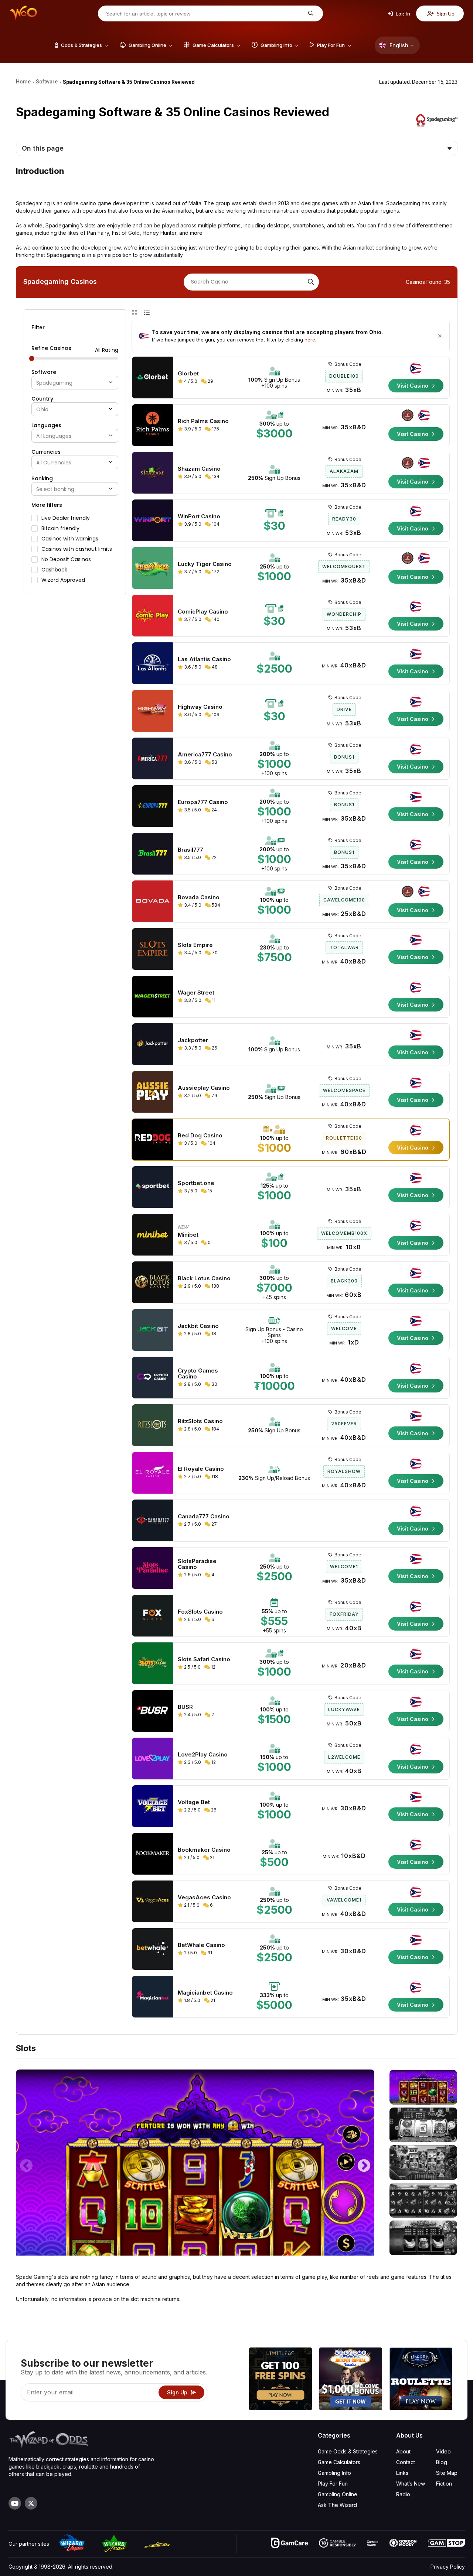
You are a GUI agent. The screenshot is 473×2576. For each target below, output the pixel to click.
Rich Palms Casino (203, 421)
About (403, 2451)
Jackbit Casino (198, 1326)
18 (213, 1334)
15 (209, 1191)
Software (44, 372)
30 (214, 1384)
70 (214, 953)
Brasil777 (190, 850)
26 (214, 1048)
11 (213, 1000)
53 (214, 762)
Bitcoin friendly (60, 528)
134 (215, 476)
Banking (42, 478)
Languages (46, 425)
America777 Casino (205, 755)
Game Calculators (339, 2462)
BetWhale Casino (201, 1945)
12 (213, 1667)
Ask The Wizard (337, 2505)
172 (215, 572)
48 (214, 667)
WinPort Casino (199, 516)
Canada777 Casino (204, 1517)
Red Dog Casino (200, 1136)
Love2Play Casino (203, 1755)
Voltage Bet (194, 1802)
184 (215, 1429)
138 (215, 1286)
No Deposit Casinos (66, 559)
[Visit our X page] (31, 2503)
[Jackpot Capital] (351, 2380)
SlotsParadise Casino (197, 1564)
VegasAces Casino (204, 1897)
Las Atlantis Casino (204, 659)
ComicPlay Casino (203, 612)
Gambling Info (334, 2473)
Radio (403, 2494)
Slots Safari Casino (204, 1659)
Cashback (54, 570)
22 (213, 857)
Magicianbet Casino (205, 1993)
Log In (402, 13)
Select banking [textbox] (55, 489)
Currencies (46, 452)
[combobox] (75, 383)
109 (215, 715)
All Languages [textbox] (54, 436)
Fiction (444, 2484)
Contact (406, 2462)
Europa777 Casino (203, 802)
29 (210, 381)
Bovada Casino (199, 897)
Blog (442, 2462)
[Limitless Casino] (280, 2380)
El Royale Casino (201, 1469)
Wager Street (196, 993)
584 (215, 905)
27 (214, 1524)
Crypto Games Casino (198, 1374)
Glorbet (188, 374)
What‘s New (411, 2484)
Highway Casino (200, 707)
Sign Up (445, 13)
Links (402, 2473)
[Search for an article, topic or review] (310, 13)
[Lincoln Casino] (421, 2380)
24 (214, 810)
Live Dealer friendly (66, 518)
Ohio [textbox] (42, 410)
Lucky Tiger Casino (205, 564)
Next (364, 2163)
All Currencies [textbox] (54, 463)
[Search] (310, 282)
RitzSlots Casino (200, 1421)
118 (214, 1476)
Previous (26, 2163)
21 (212, 1857)
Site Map (447, 2473)
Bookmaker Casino (204, 1850)
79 (214, 1095)
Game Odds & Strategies (348, 2451)
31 (209, 1953)
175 (215, 429)
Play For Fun (333, 2484)
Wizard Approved (63, 580)
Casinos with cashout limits (77, 549)
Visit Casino (413, 386)
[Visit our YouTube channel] (15, 2503)
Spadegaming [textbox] (54, 383)
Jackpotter (193, 1040)
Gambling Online (338, 2494)
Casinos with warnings (70, 539)
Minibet (188, 1235)
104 (215, 524)
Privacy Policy (448, 2567)
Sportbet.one (196, 1183)
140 (215, 619)
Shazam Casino (199, 469)
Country (42, 399)
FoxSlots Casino (200, 1612)
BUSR (185, 1707)
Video (443, 2451)
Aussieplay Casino (204, 1088)
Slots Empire (195, 945)
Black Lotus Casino (204, 1278)
